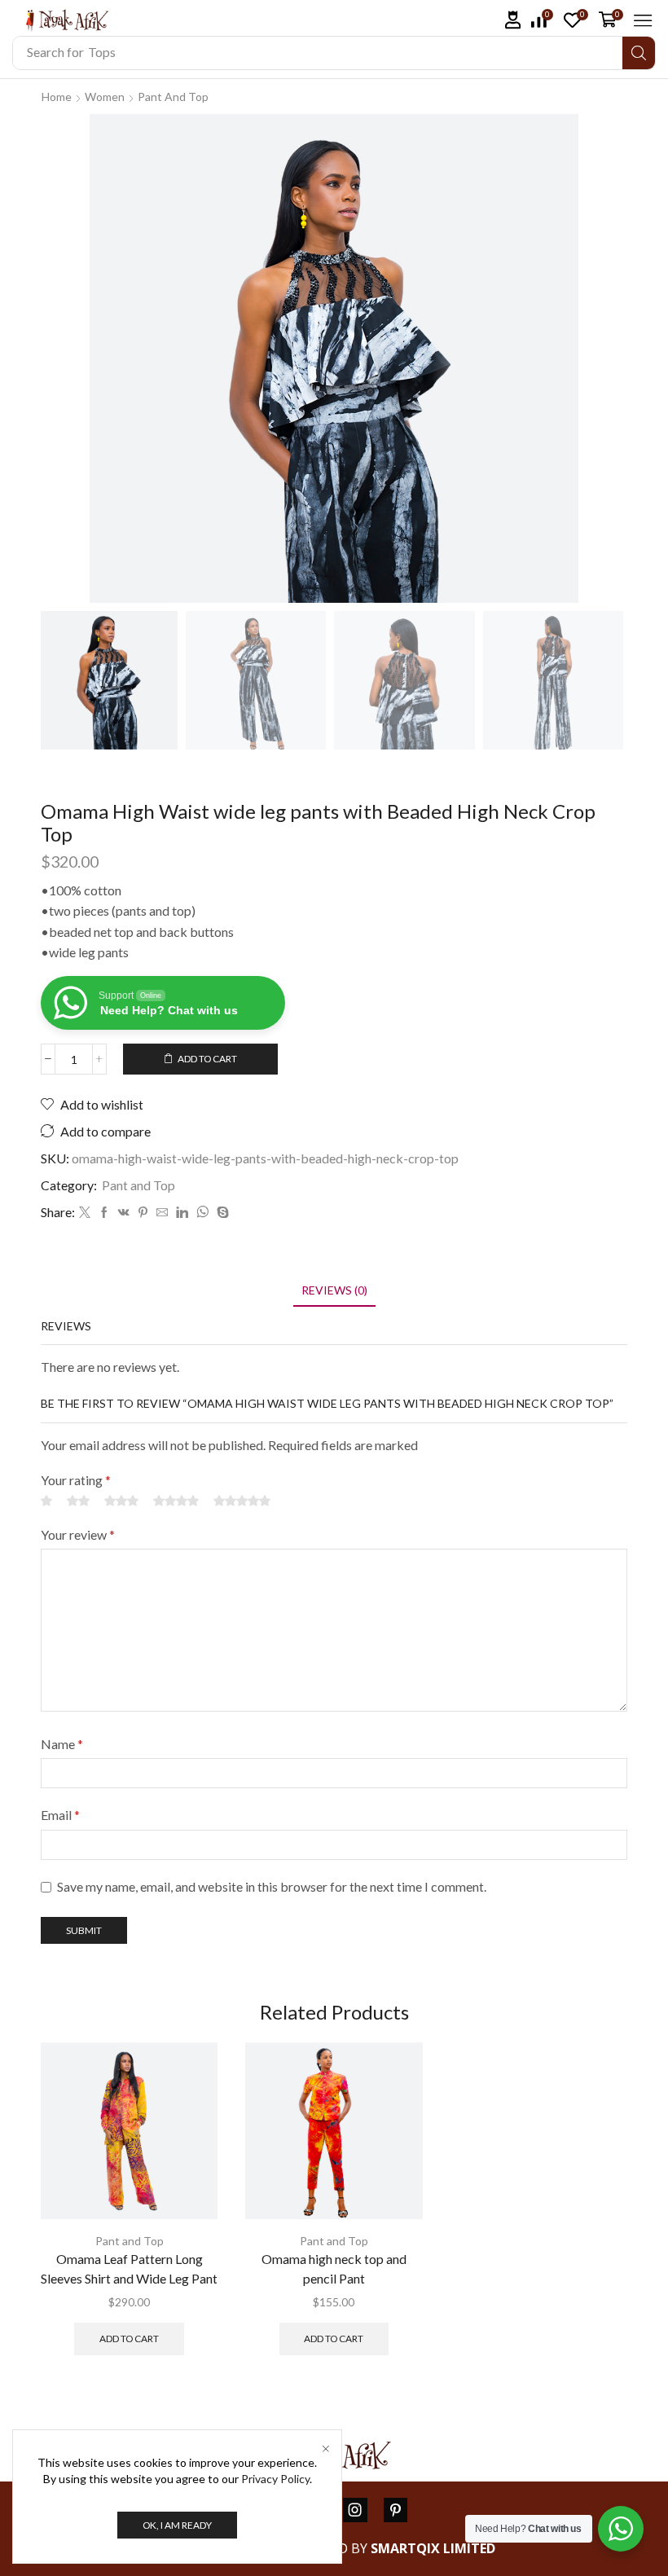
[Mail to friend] (162, 1213)
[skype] (221, 1213)
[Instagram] (355, 2510)
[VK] (124, 1213)
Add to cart (207, 1059)
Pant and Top (173, 97)
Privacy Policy (275, 2479)
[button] (513, 20)
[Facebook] (104, 1213)
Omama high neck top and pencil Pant (334, 2268)
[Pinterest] (143, 1213)
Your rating (76, 1480)
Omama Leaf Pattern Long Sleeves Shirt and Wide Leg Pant (129, 2268)
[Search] (639, 53)
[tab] (334, 1290)
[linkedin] (182, 1213)
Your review (78, 1534)
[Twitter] (85, 1213)
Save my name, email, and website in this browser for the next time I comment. (272, 1886)
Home (57, 97)
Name (62, 1744)
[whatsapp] (202, 1213)
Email (60, 1815)
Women (105, 97)
